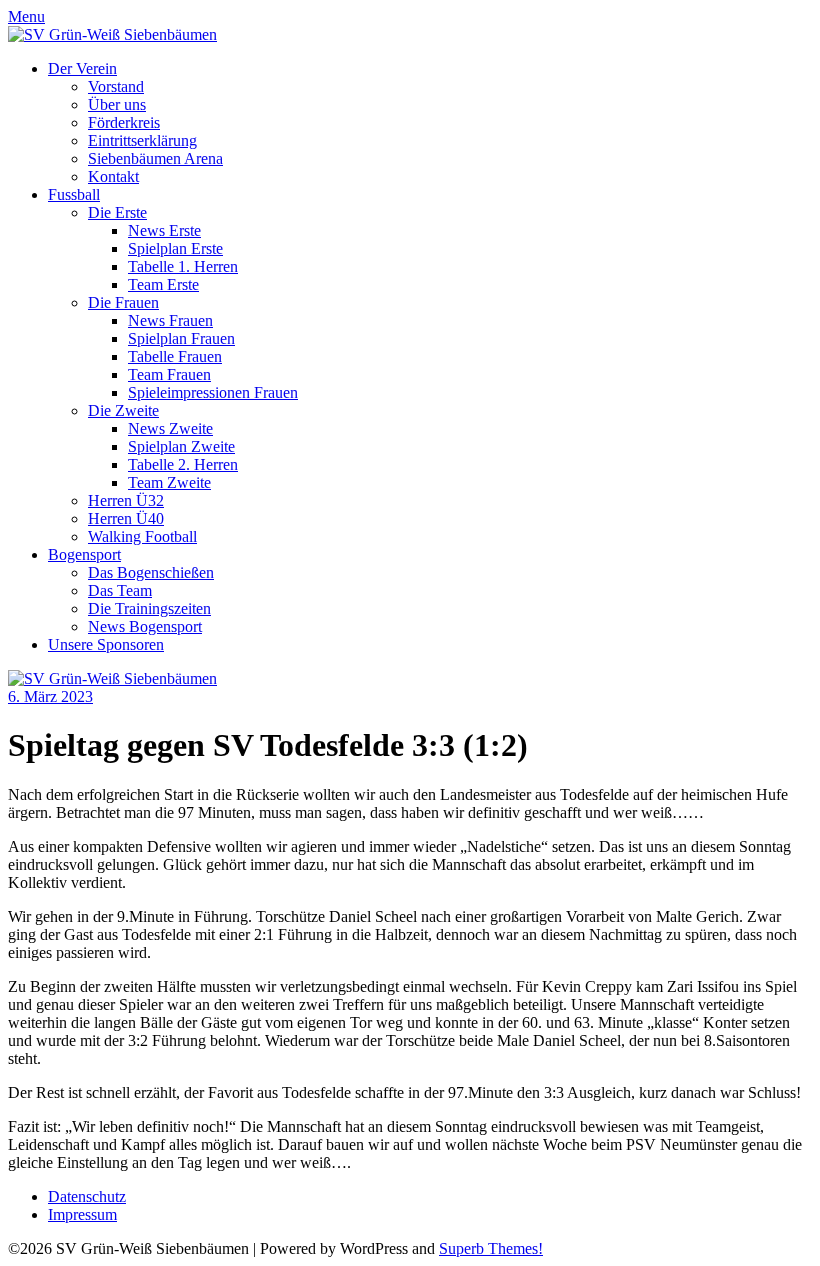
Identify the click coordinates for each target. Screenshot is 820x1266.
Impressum (82, 1214)
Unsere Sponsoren (106, 644)
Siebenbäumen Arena (155, 158)
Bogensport (84, 554)
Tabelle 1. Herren (183, 266)
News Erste (164, 230)
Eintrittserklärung (142, 140)
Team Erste (163, 284)
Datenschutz (87, 1196)
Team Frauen (169, 374)
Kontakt (113, 176)
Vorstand (116, 86)
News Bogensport (145, 626)
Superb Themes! (491, 1248)
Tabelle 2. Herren (183, 464)
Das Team (120, 590)
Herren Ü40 (126, 518)
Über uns (117, 104)
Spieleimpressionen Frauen (213, 392)
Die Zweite (123, 410)
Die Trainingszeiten (149, 608)
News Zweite (170, 428)
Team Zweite (169, 482)
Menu (26, 16)
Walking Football (142, 536)
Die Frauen (123, 302)
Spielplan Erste (175, 248)
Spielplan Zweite (181, 446)
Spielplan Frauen (181, 338)
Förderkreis (124, 122)
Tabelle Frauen (175, 356)
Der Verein (82, 68)
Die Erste (117, 212)
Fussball (74, 194)
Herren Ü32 (126, 500)
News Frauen (170, 320)
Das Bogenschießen (151, 572)
